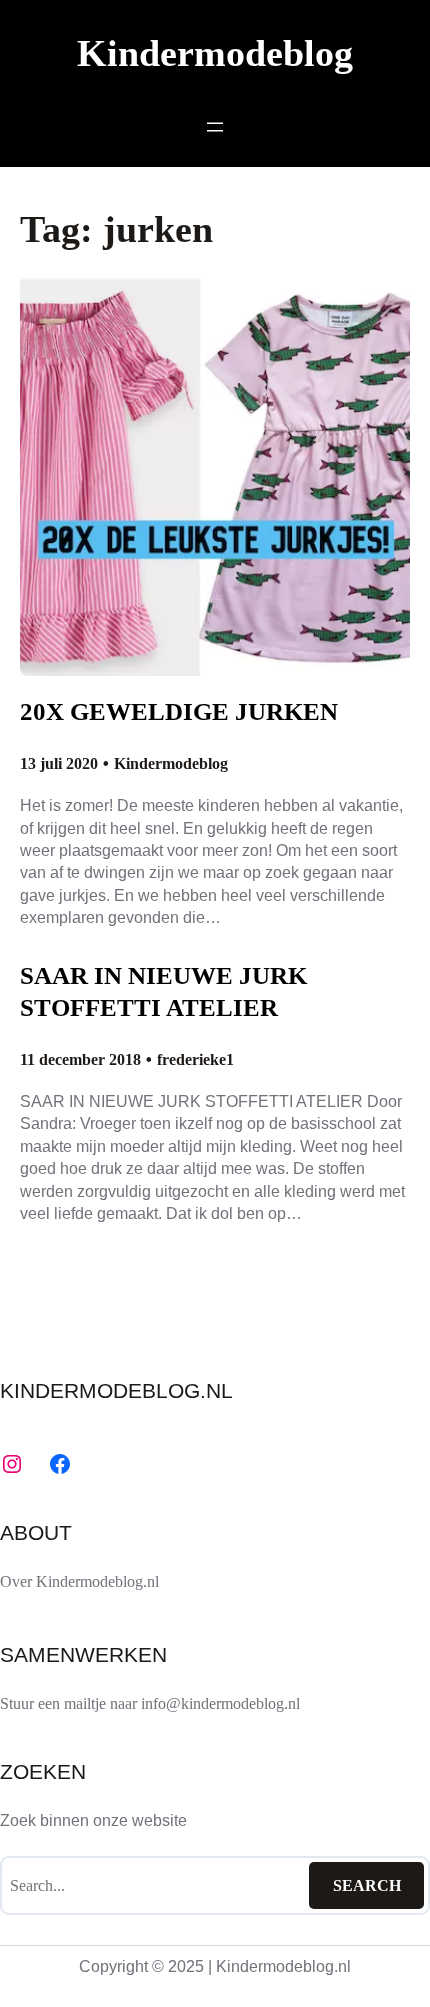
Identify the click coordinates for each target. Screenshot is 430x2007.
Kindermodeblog (215, 53)
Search (367, 1885)
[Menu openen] (215, 127)
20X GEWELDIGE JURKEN (179, 711)
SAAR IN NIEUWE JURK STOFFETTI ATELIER (163, 992)
